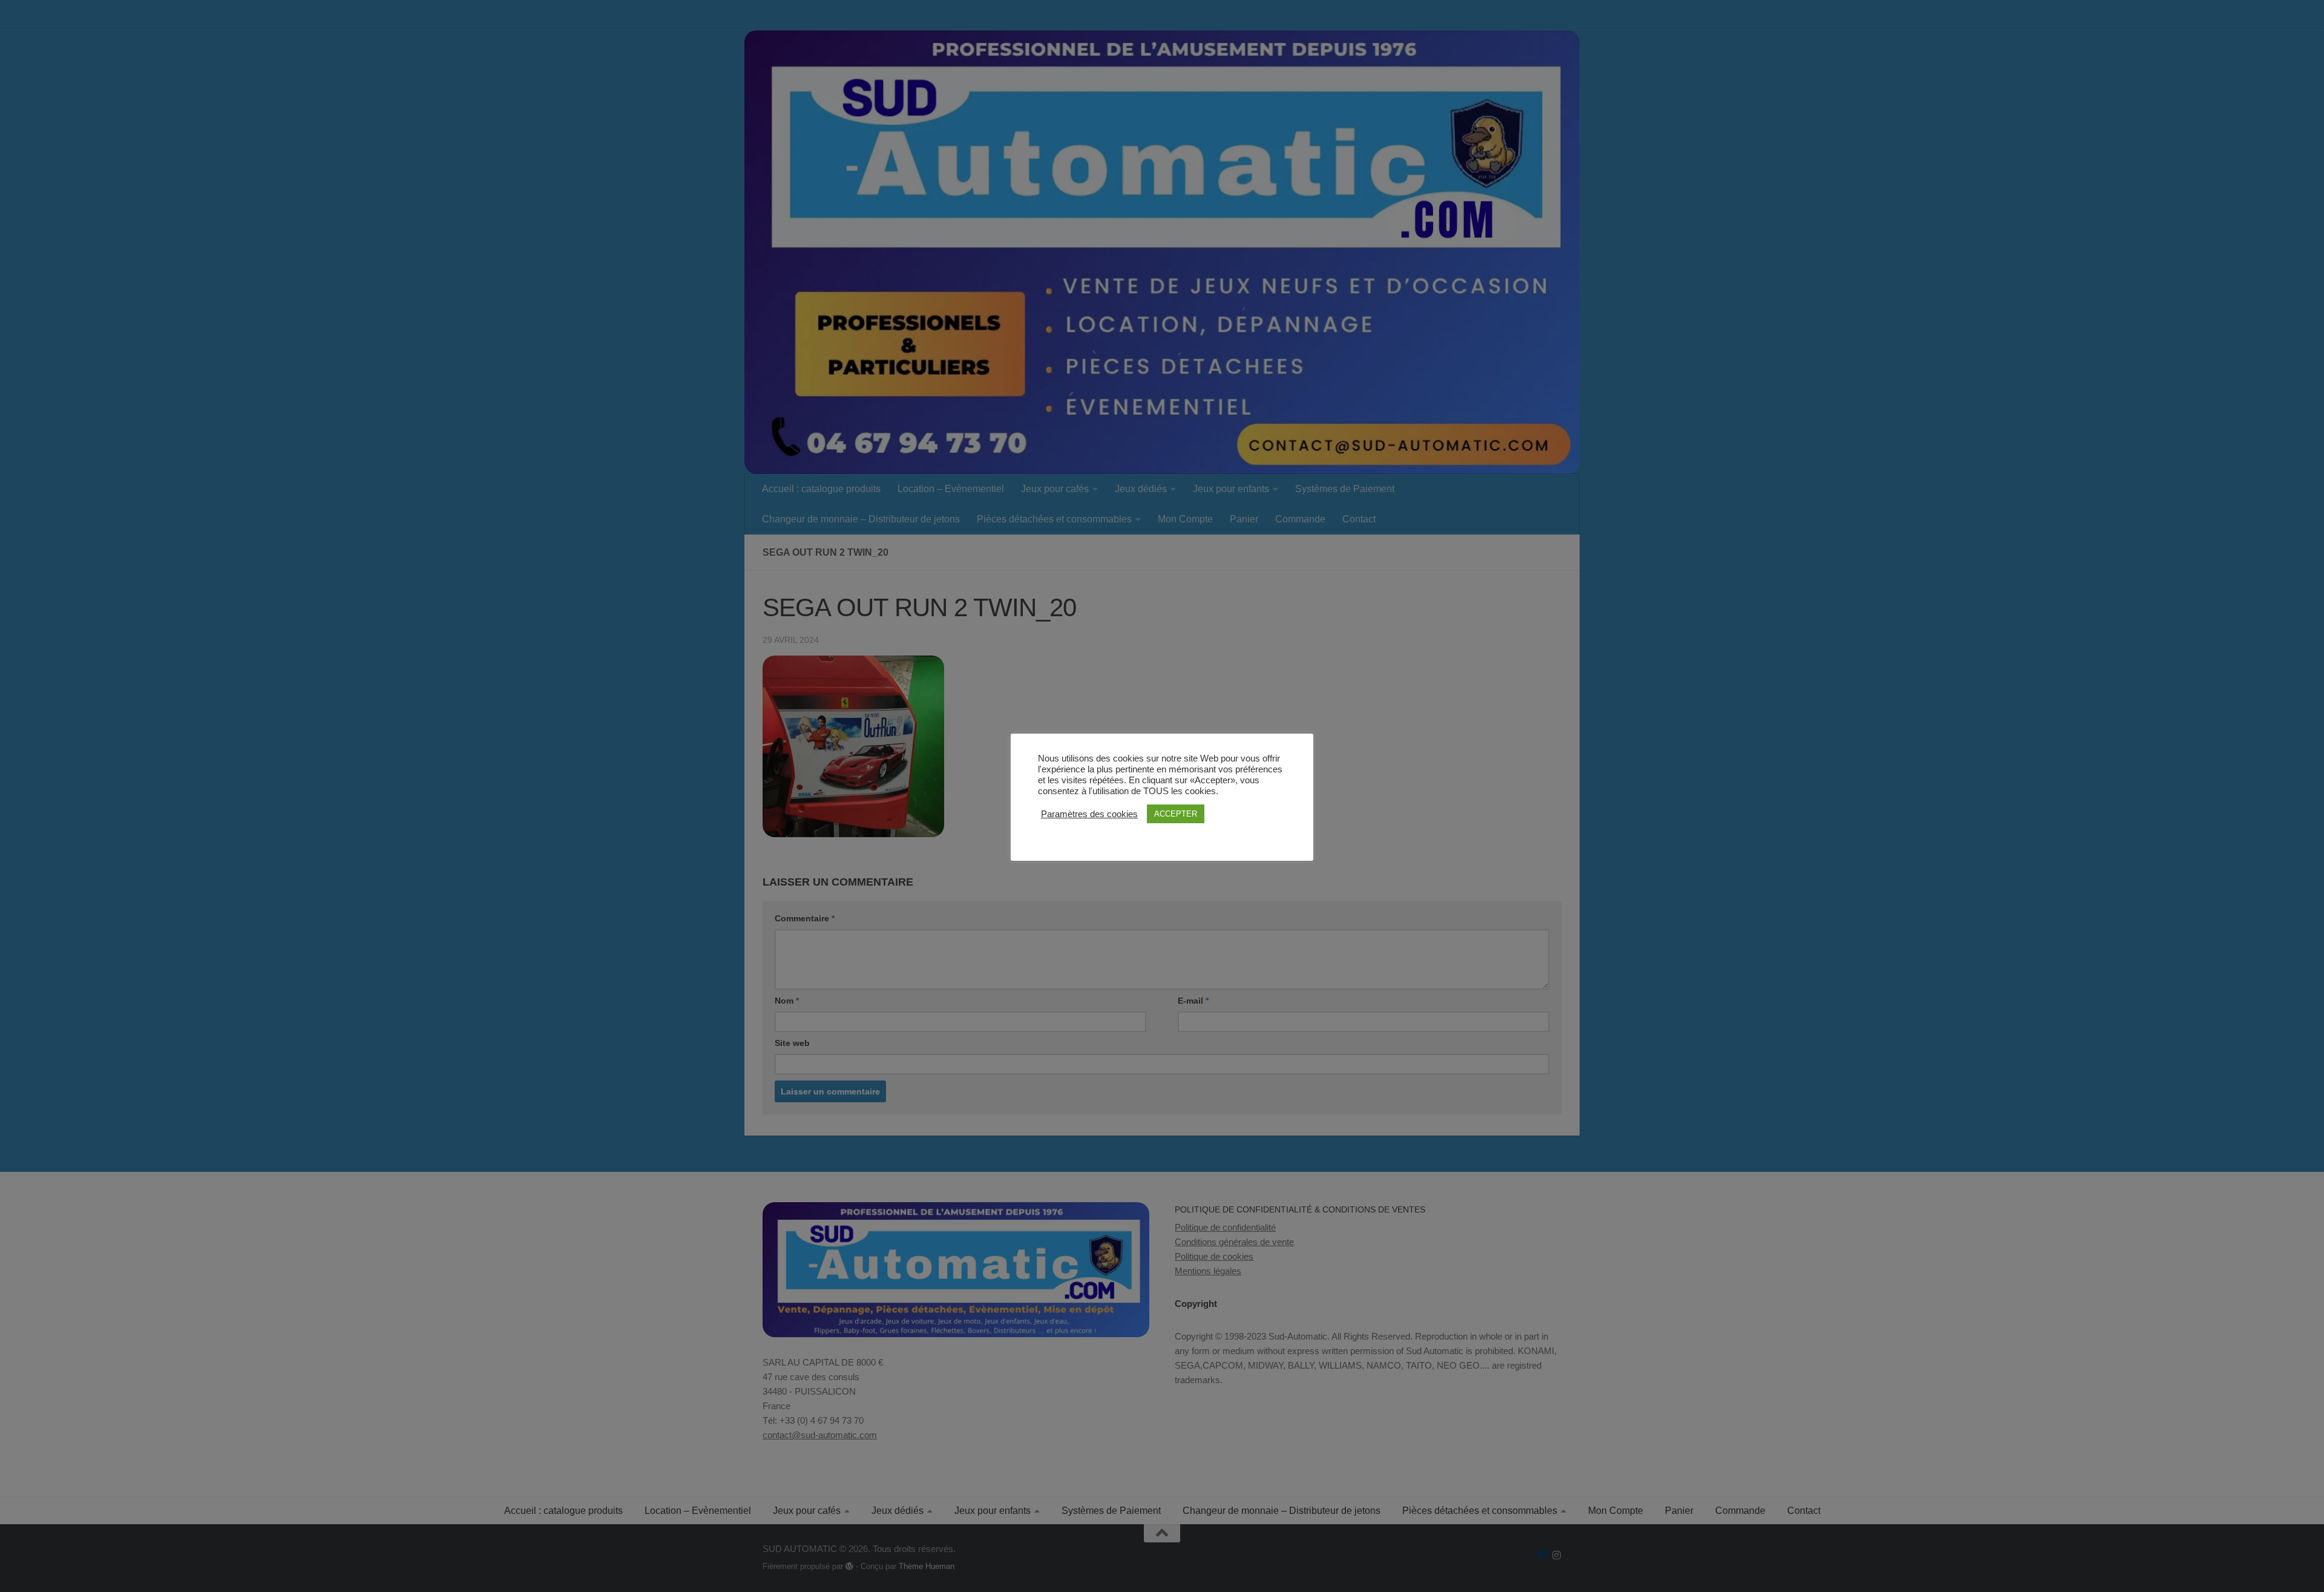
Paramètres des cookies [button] (1089, 814)
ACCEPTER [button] (1176, 814)
